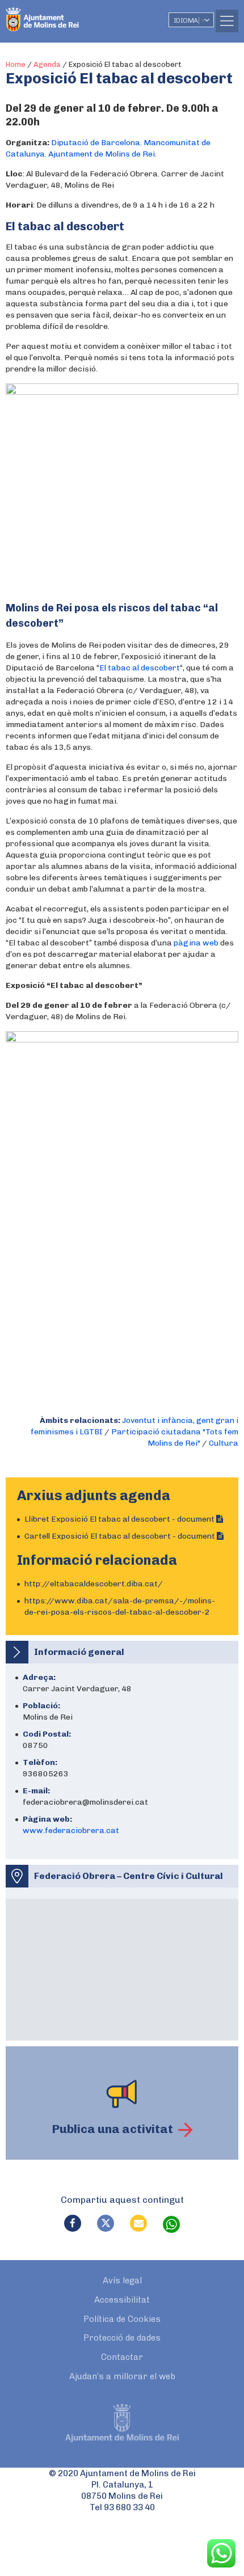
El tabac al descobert (140, 668)
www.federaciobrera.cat (71, 1830)
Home (16, 64)
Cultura (224, 1443)
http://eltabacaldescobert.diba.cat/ (94, 1584)
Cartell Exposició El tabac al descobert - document (121, 1536)
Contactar (122, 2357)
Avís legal (122, 2281)
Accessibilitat (122, 2300)
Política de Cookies (122, 2319)
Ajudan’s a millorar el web (122, 2376)
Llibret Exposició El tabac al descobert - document (120, 1519)
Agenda (47, 64)
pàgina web (196, 943)
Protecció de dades (122, 2338)
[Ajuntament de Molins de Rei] (65, 14)
